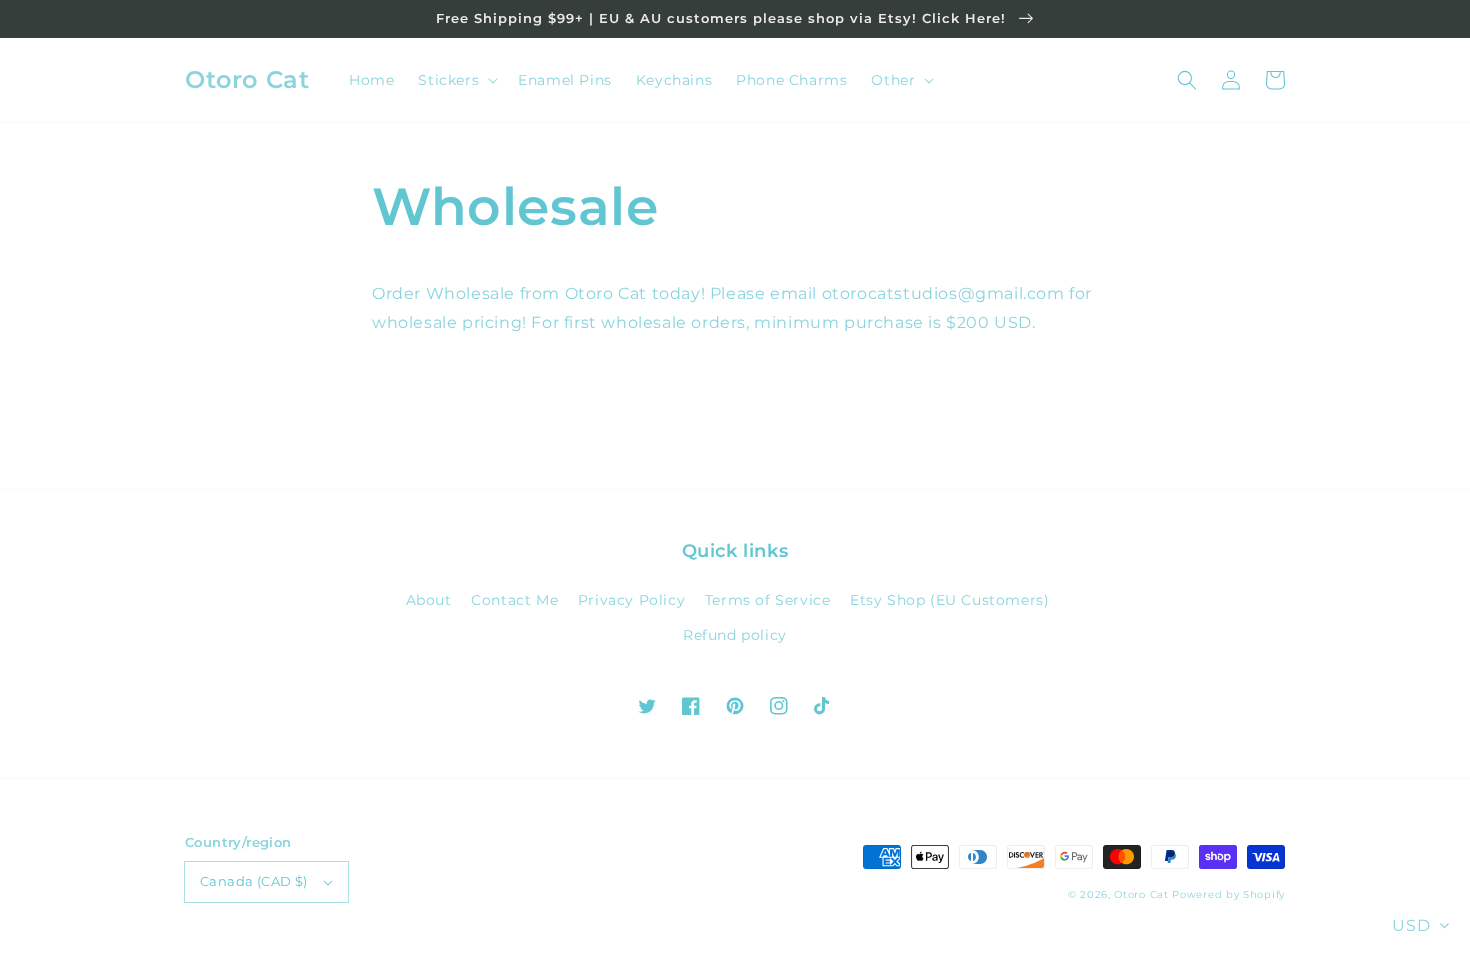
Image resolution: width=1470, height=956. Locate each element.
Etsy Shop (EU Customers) (949, 600)
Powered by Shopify (1228, 894)
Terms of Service (768, 600)
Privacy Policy (631, 600)
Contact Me (514, 600)
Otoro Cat (1141, 894)
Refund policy (735, 635)
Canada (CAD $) (254, 881)
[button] (1187, 80)
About (429, 600)
